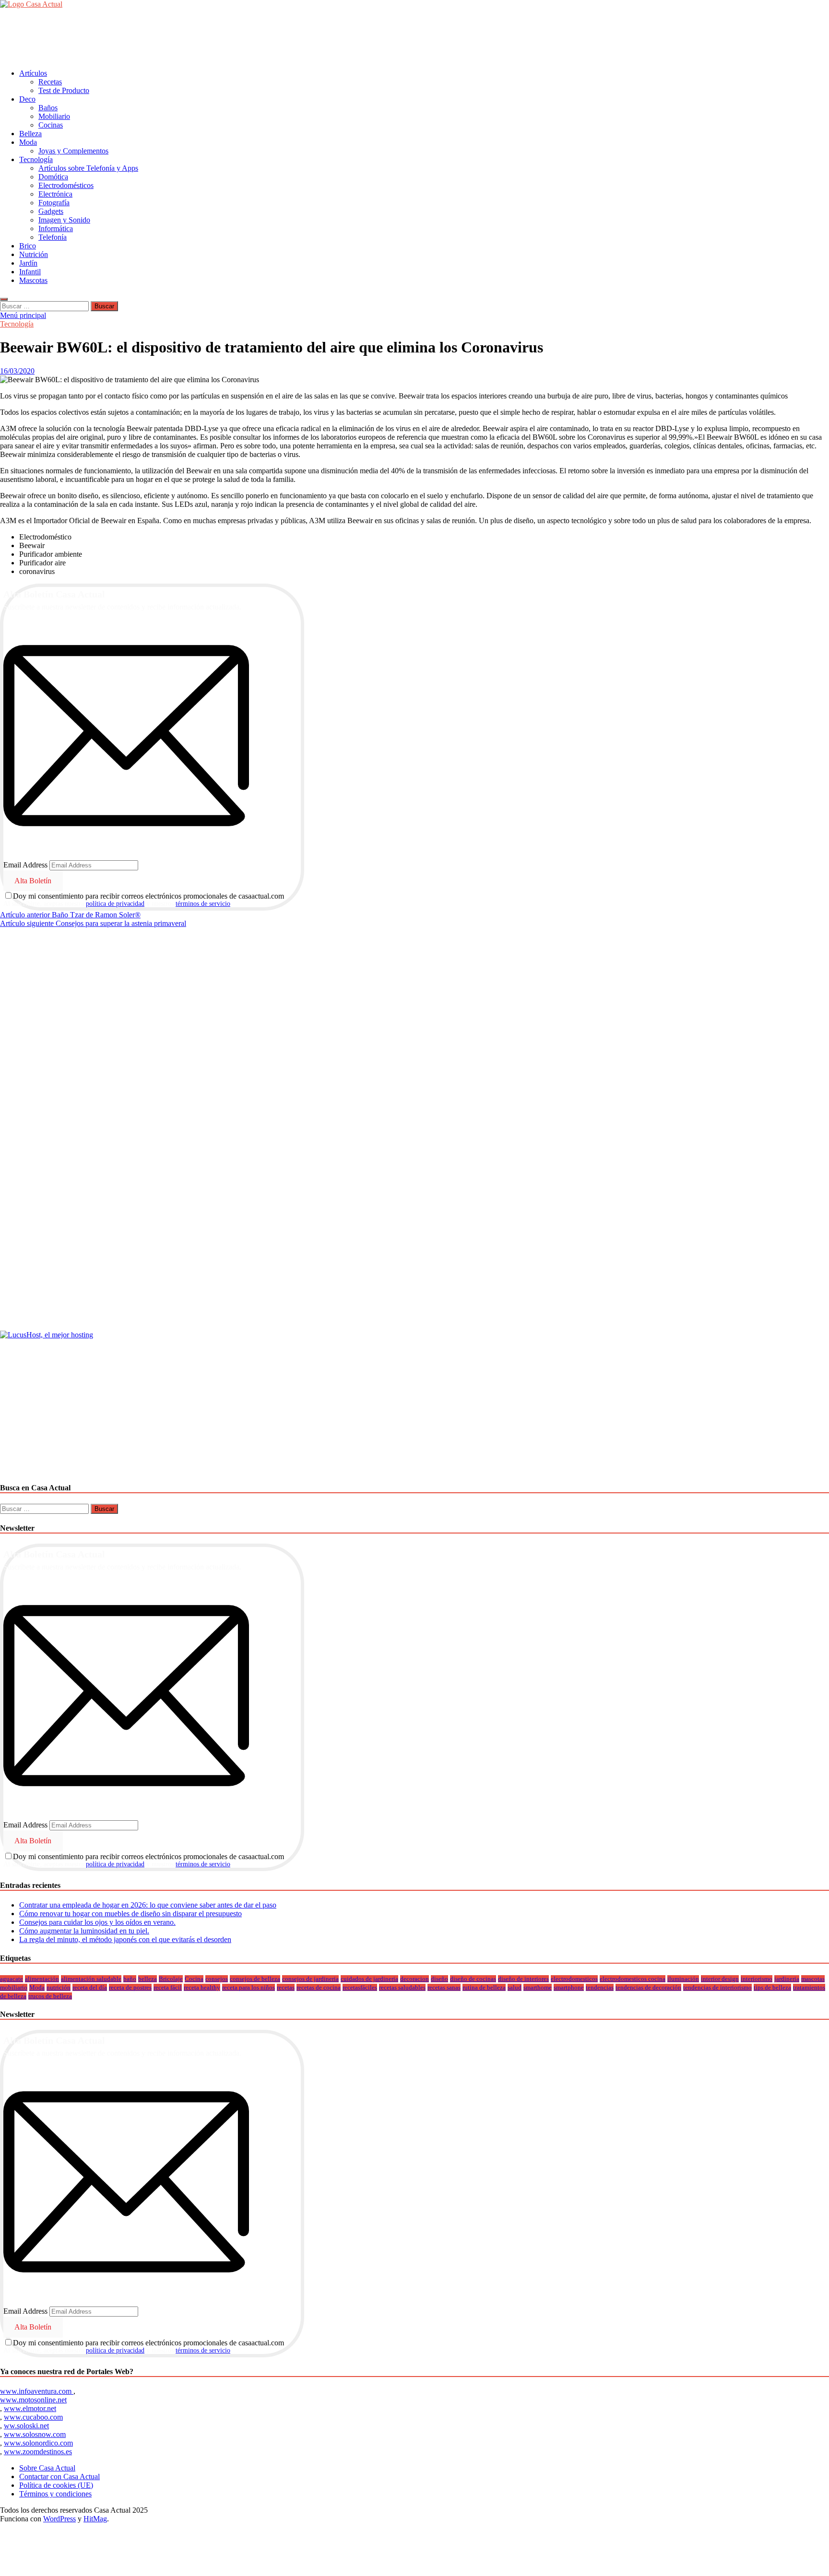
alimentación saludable (91, 1979)
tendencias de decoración (648, 1987)
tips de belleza (772, 1987)
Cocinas (51, 125)
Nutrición (34, 254)
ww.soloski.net (26, 2426)
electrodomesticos (574, 1979)
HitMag (95, 2519)
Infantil (30, 272)
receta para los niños (249, 1987)
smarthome (538, 1987)
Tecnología (36, 159)
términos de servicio (203, 904)
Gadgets (51, 211)
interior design (720, 1979)
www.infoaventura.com (37, 2391)
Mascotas (33, 280)
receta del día (90, 1987)
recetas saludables (402, 1987)
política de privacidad (115, 904)
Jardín (28, 263)
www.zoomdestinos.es (38, 2452)
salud (515, 1987)
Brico (28, 246)
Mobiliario (54, 116)
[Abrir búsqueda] (4, 299)
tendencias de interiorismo (717, 1987)
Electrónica (55, 194)
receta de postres (130, 1987)
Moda (28, 142)
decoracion (414, 1979)
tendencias (600, 1987)
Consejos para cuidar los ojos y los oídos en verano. (97, 1922)
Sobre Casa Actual (47, 2468)
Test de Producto (64, 90)
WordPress (59, 2519)
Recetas (50, 82)
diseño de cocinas (473, 1979)
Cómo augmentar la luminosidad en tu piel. (84, 1931)
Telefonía (53, 237)
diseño (439, 1979)
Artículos (33, 73)
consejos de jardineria (310, 1979)
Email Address (25, 865)
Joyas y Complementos (73, 151)
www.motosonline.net (33, 2400)
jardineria (787, 1979)
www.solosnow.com (35, 2434)
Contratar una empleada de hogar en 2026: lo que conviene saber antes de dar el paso (148, 1905)
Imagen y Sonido (64, 220)
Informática (56, 228)
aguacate (12, 1979)
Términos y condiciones (55, 2494)
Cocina (194, 1979)
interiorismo (757, 1979)
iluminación (683, 1979)
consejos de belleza (255, 1979)
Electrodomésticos (66, 185)
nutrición (59, 1987)
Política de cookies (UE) (56, 2485)
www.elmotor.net (30, 2408)
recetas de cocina (319, 1987)
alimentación (42, 1979)
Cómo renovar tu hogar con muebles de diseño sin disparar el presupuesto (130, 1914)
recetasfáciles (360, 1987)
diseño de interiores (523, 1979)
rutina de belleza (484, 1987)
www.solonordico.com (38, 2443)
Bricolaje (171, 1979)
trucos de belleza (50, 1996)
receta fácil (168, 1987)
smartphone (569, 1987)
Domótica (53, 177)
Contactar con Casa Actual (59, 2476)
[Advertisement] (175, 38)
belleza (148, 1979)
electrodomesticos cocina (633, 1979)
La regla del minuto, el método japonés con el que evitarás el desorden (125, 1939)
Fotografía (54, 203)
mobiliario (14, 1987)
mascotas (813, 1979)
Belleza (30, 134)
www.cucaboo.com (33, 2417)
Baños (48, 108)
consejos (217, 1979)
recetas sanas (444, 1987)
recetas (286, 1987)
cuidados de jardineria (369, 1979)
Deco (27, 99)
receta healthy (202, 1987)
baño (130, 1979)
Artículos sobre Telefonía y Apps (88, 168)
